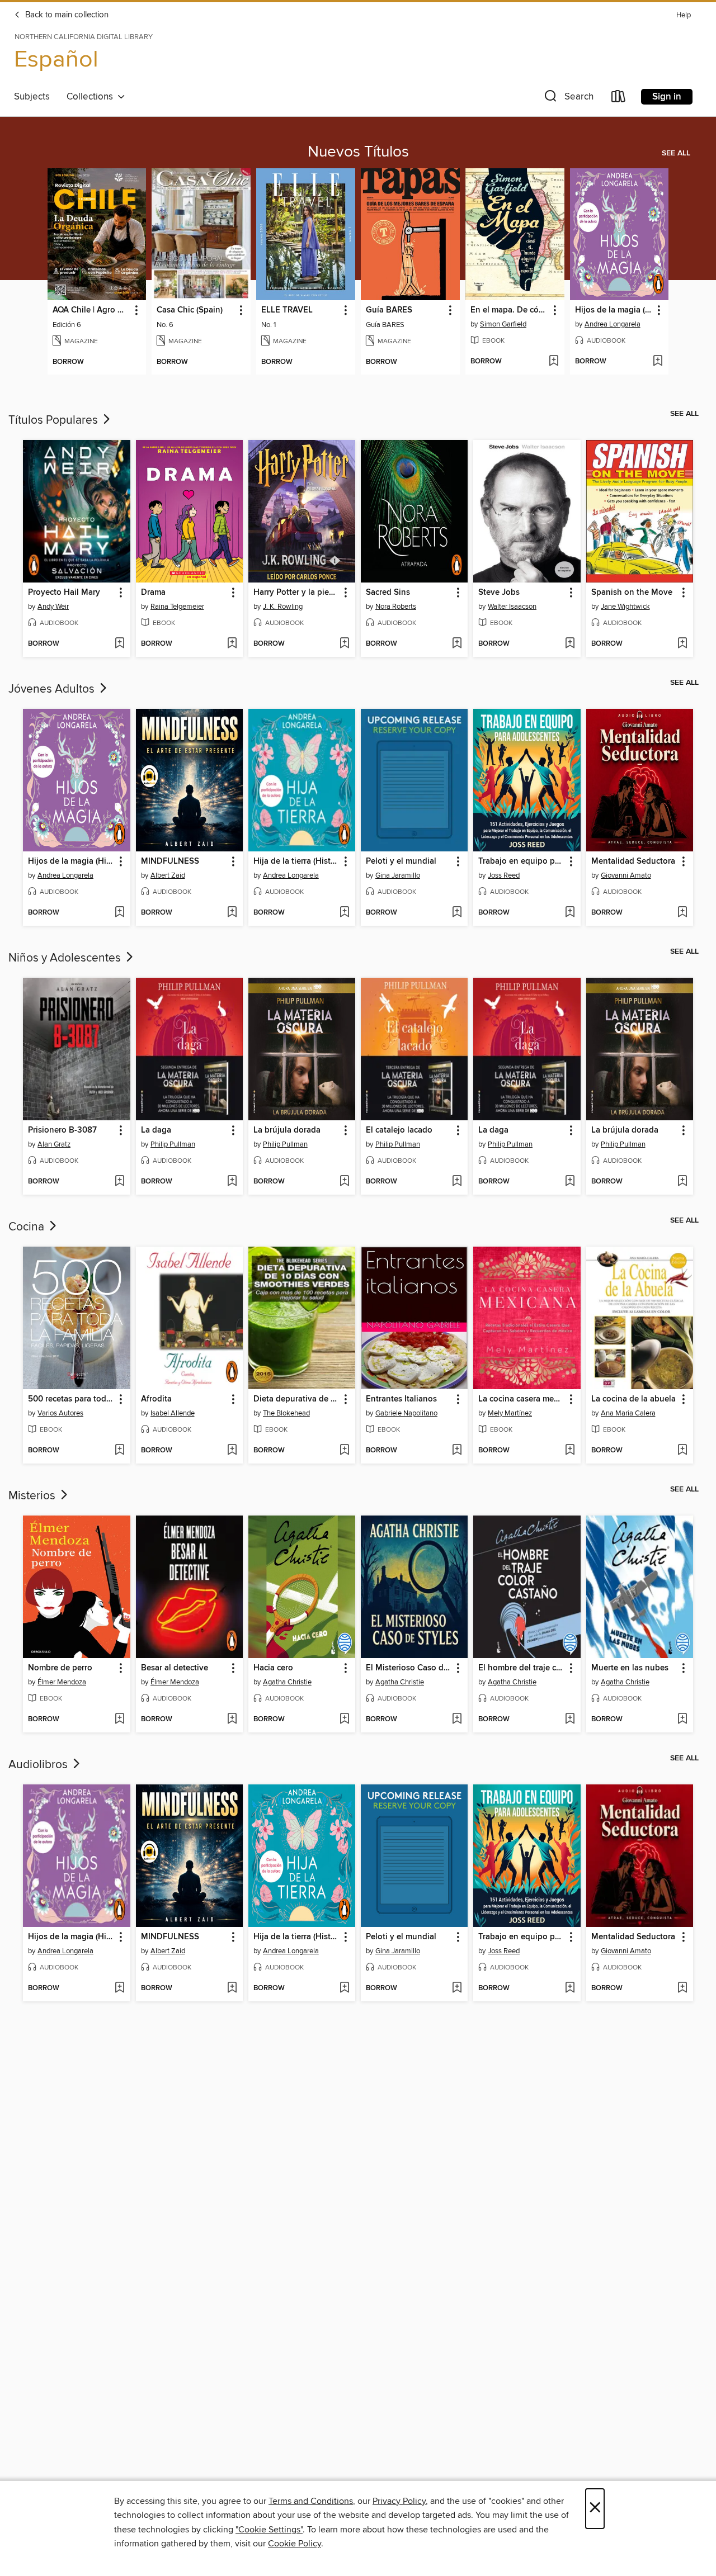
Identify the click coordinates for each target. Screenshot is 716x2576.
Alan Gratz (54, 1144)
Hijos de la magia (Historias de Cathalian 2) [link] (614, 310)
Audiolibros (39, 1765)
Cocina (28, 1227)
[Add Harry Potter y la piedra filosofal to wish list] (344, 644)
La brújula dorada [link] (287, 1130)
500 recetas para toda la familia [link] (71, 1399)
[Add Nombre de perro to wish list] (119, 1720)
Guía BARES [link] (389, 310)
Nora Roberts (396, 607)
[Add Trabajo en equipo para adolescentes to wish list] (570, 913)
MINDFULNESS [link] (170, 861)
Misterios (33, 1496)
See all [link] (676, 153)
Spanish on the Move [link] (632, 593)
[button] (568, 99)
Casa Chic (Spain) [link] (190, 310)
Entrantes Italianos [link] (401, 1399)
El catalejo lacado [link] (399, 1130)
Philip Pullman (173, 1144)
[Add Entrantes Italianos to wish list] (457, 1451)
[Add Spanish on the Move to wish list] (682, 644)
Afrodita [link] (156, 1399)
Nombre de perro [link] (60, 1668)
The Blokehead (286, 1413)
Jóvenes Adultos (53, 689)
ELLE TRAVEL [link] (287, 310)
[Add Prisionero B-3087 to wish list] (119, 1182)
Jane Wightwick (625, 607)
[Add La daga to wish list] (232, 1182)
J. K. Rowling (283, 607)
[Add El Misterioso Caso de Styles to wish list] (457, 1720)
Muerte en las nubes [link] (630, 1668)
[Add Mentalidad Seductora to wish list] (682, 913)
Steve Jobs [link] (499, 593)
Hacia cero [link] (273, 1668)
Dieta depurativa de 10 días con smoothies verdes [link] (296, 1399)
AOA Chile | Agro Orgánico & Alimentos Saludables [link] (92, 310)
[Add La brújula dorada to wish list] (344, 1182)
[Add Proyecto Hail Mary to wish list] (119, 644)
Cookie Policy (295, 2544)
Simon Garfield (503, 324)
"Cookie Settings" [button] (269, 2530)
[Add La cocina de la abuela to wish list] (682, 1451)
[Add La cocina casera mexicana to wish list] (570, 1451)
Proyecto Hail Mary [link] (64, 593)
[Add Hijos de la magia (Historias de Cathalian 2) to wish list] (658, 362)
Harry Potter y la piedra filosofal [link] (296, 593)
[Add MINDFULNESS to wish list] (232, 913)
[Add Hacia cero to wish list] (344, 1720)
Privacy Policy (399, 2501)
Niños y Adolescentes (66, 958)
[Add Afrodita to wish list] (232, 1451)
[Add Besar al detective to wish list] (232, 1720)
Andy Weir (53, 607)
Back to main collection (66, 15)
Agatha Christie (287, 1682)
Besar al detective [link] (175, 1668)
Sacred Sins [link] (388, 593)
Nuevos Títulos (358, 152)
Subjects (32, 97)
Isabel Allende (173, 1413)
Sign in (667, 97)
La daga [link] (156, 1130)
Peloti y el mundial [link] (401, 861)
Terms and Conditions (311, 2501)
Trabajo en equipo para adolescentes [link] (521, 861)
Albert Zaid (168, 875)
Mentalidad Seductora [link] (633, 861)
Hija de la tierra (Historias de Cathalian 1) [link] (296, 861)
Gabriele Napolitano (406, 1413)
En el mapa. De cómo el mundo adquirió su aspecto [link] (510, 310)
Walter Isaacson (512, 607)
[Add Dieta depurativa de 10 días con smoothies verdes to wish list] (344, 1451)
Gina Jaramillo (398, 875)
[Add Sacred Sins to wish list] (457, 644)
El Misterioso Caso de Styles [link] (409, 1668)
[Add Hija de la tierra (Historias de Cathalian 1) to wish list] (344, 913)
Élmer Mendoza (62, 1682)
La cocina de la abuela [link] (633, 1399)
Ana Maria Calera (628, 1413)
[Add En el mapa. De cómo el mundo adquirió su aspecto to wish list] (554, 362)
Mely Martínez (510, 1413)
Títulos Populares (55, 420)
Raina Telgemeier (177, 607)
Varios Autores (60, 1413)
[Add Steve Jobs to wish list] (570, 644)
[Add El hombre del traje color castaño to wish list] (570, 1720)
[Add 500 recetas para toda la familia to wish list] (119, 1451)
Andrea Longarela (613, 324)
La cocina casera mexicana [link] (521, 1399)
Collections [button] (92, 97)
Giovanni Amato (626, 875)
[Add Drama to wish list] (232, 644)
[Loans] (619, 99)
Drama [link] (153, 593)
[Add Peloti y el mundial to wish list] (457, 913)
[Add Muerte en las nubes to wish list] (682, 1720)
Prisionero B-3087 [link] (62, 1130)
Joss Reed (504, 875)
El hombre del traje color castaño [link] (521, 1668)
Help (684, 15)
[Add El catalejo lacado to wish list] (457, 1182)
